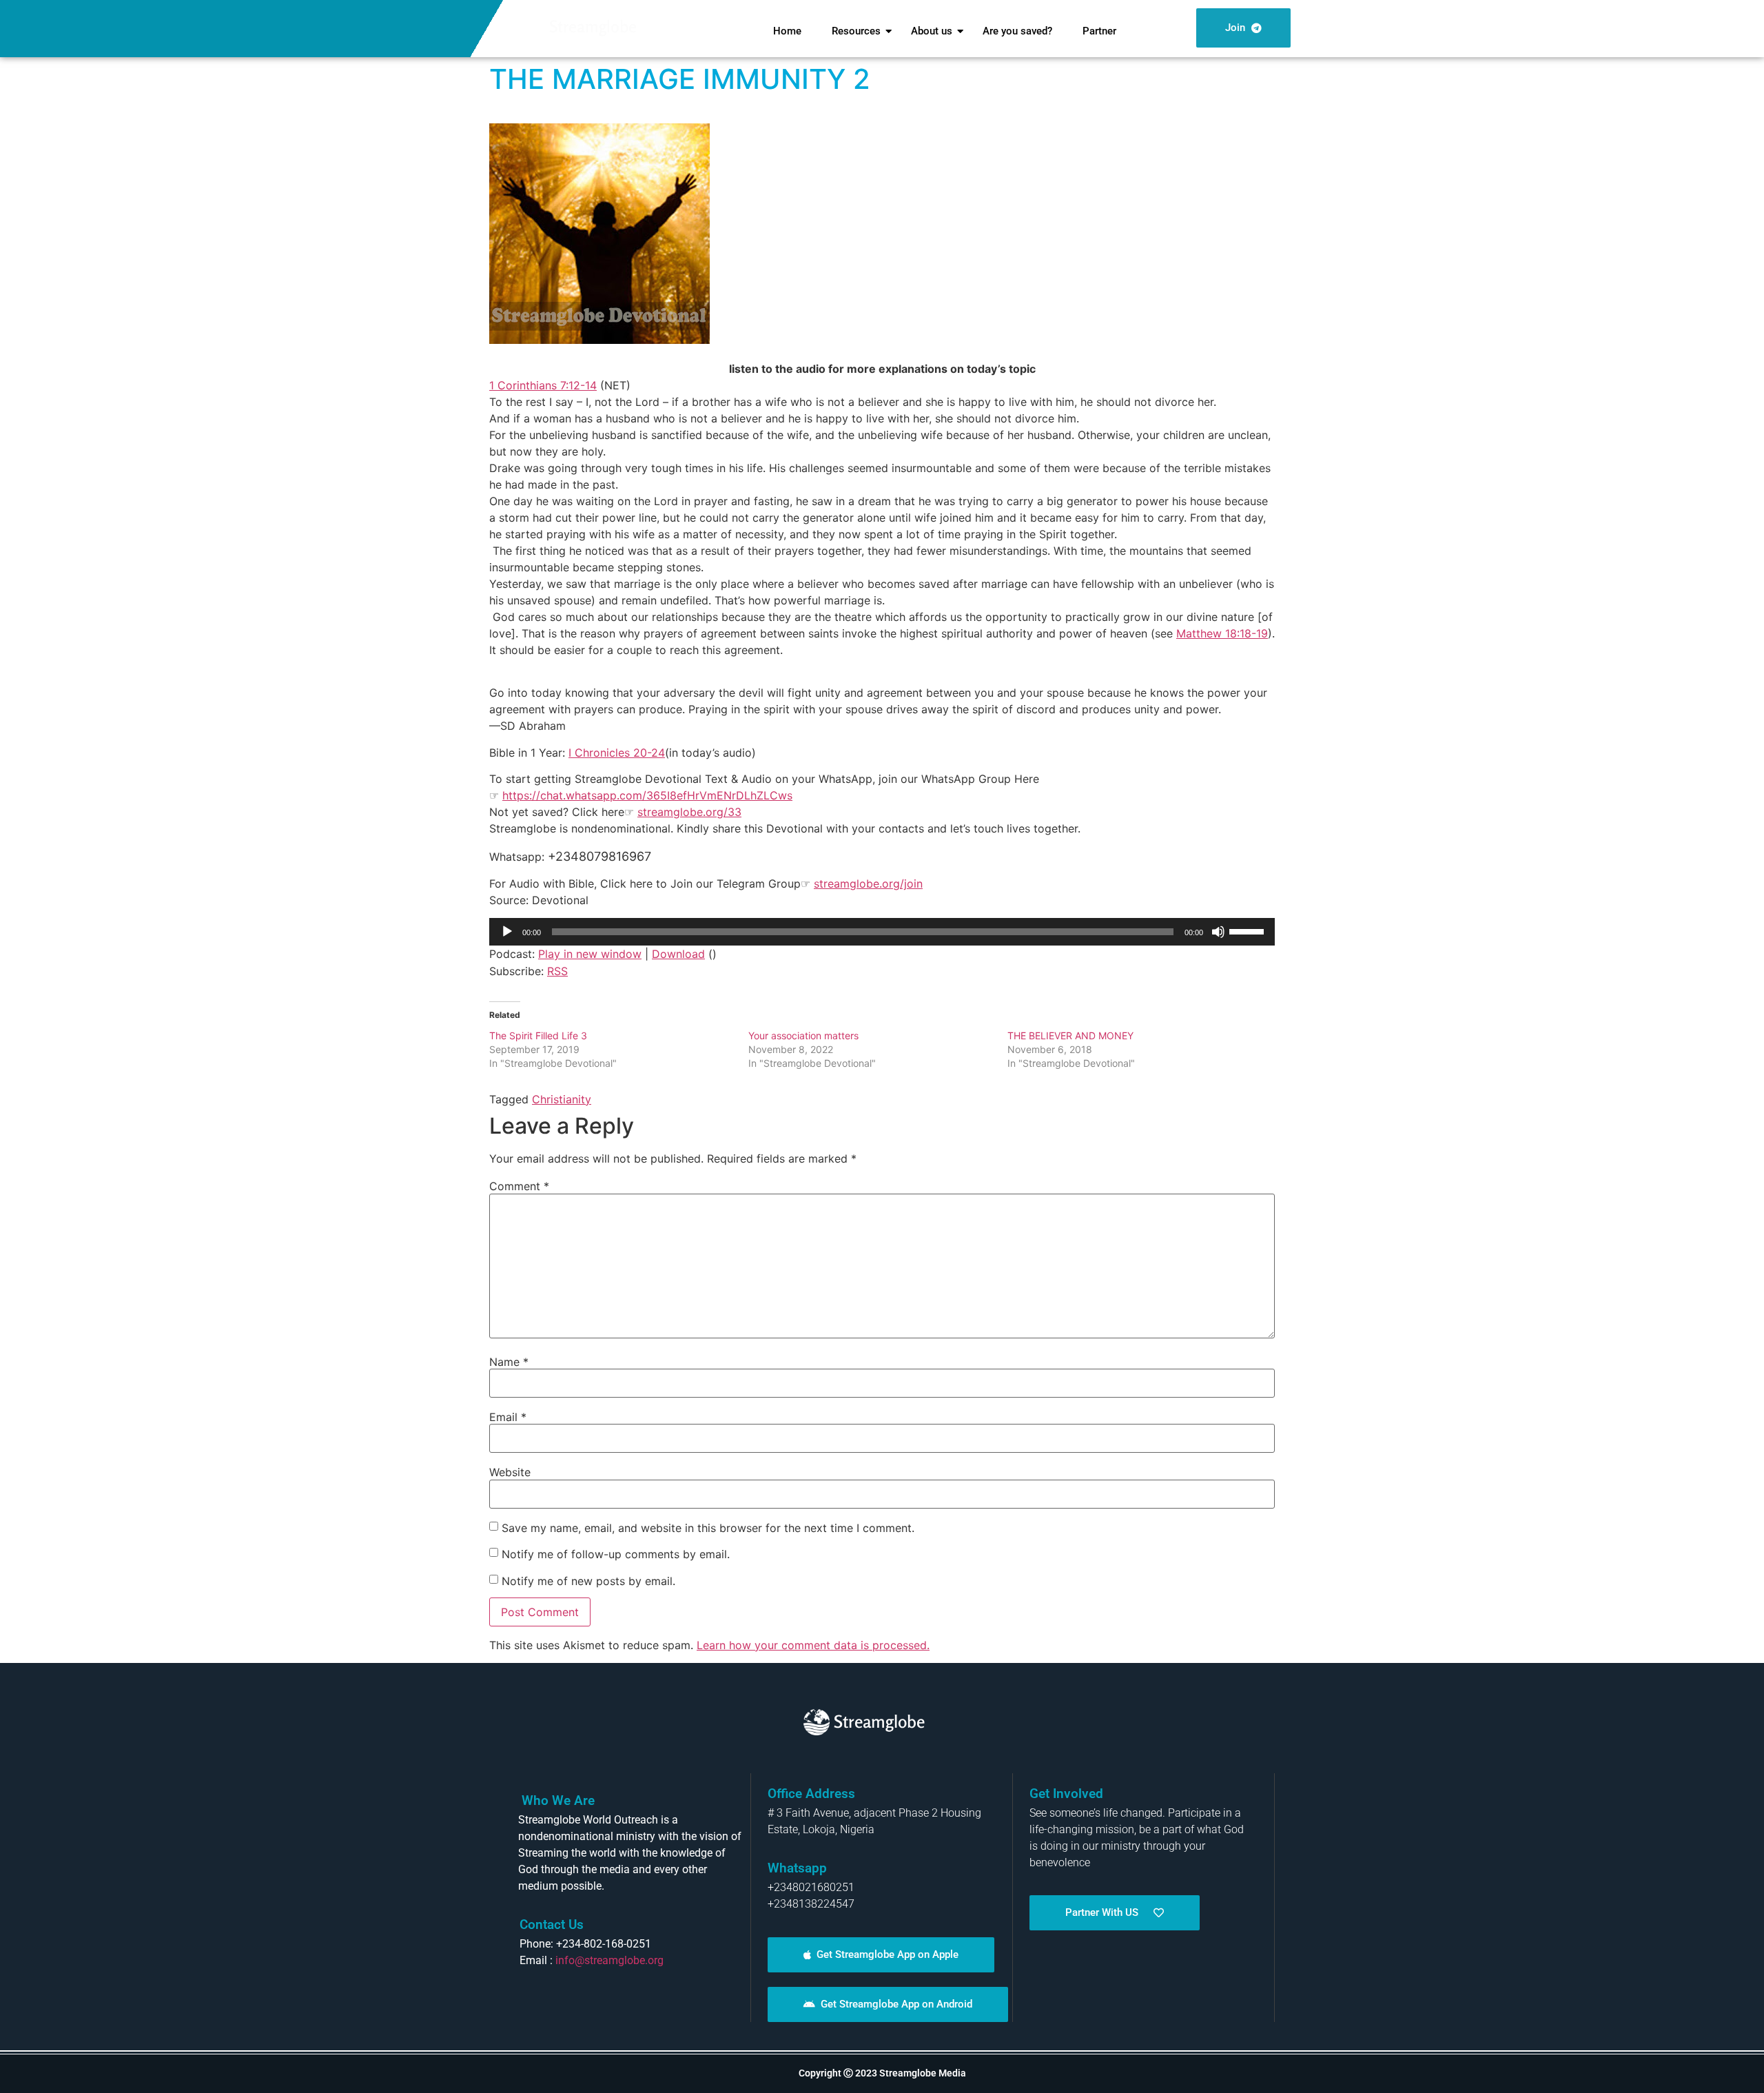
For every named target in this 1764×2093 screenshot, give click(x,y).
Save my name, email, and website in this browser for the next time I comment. (708, 1528)
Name (509, 1362)
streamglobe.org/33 (689, 812)
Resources (856, 31)
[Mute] (1218, 932)
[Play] (507, 932)
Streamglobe (593, 27)
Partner (1099, 31)
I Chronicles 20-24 (617, 753)
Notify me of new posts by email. (588, 1581)
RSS (557, 971)
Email (508, 1417)
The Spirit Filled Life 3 (538, 1035)
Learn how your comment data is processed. (813, 1645)
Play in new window (590, 954)
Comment (519, 1186)
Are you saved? (1017, 31)
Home (787, 31)
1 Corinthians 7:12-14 (543, 385)
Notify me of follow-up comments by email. (616, 1554)
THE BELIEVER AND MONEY (1070, 1035)
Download (678, 954)
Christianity (562, 1099)
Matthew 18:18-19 (1222, 633)
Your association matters (803, 1035)
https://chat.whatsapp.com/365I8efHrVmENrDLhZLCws (647, 795)
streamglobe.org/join (868, 884)
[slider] (1249, 930)
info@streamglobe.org (609, 1960)
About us (932, 31)
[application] (882, 932)
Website (510, 1472)
